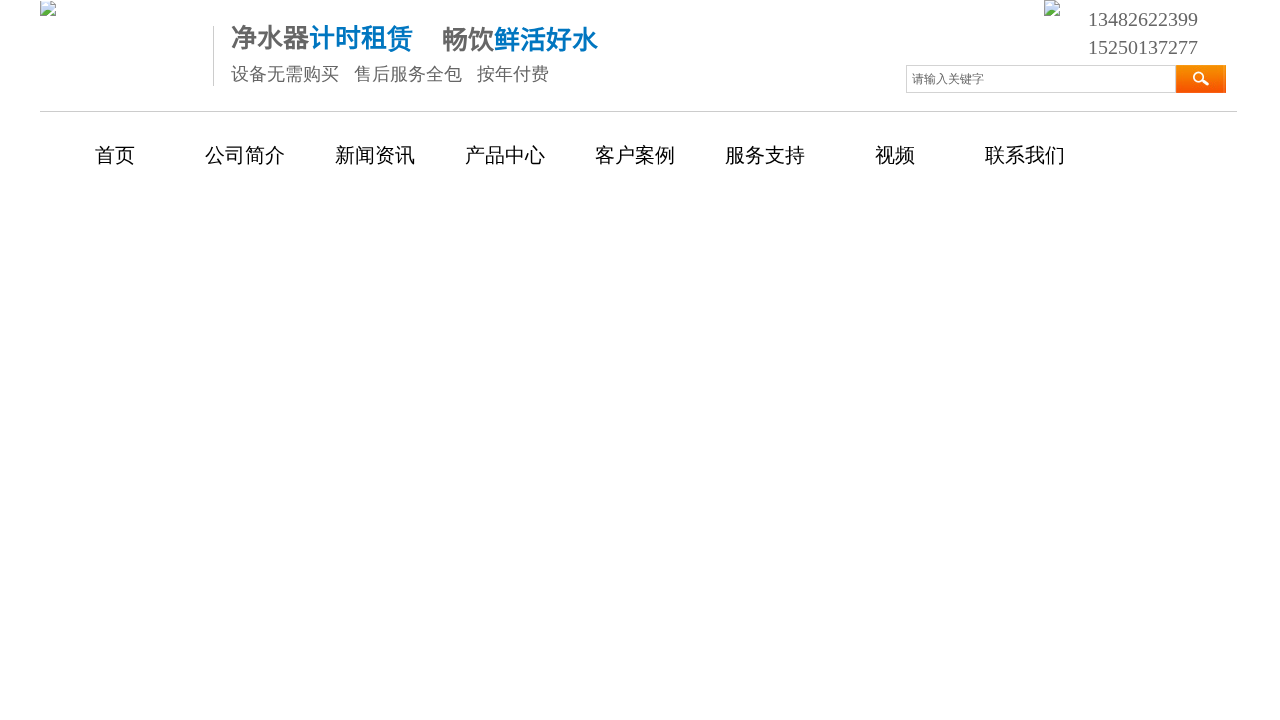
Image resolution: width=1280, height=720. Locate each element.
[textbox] (1041, 79)
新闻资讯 (375, 155)
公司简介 (245, 155)
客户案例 (635, 155)
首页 (115, 155)
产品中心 (505, 155)
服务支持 (765, 155)
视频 (895, 155)
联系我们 (1025, 155)
